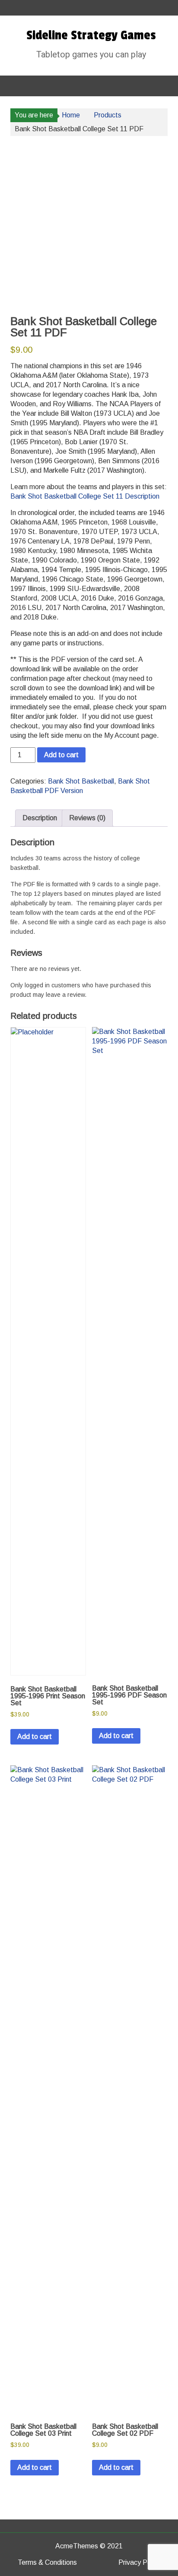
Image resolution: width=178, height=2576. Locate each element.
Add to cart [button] (35, 1737)
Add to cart (61, 755)
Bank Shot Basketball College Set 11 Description (85, 496)
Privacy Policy (140, 2562)
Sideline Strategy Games (91, 35)
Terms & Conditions (47, 2562)
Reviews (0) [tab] (87, 818)
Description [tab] (40, 818)
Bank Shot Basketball (81, 781)
